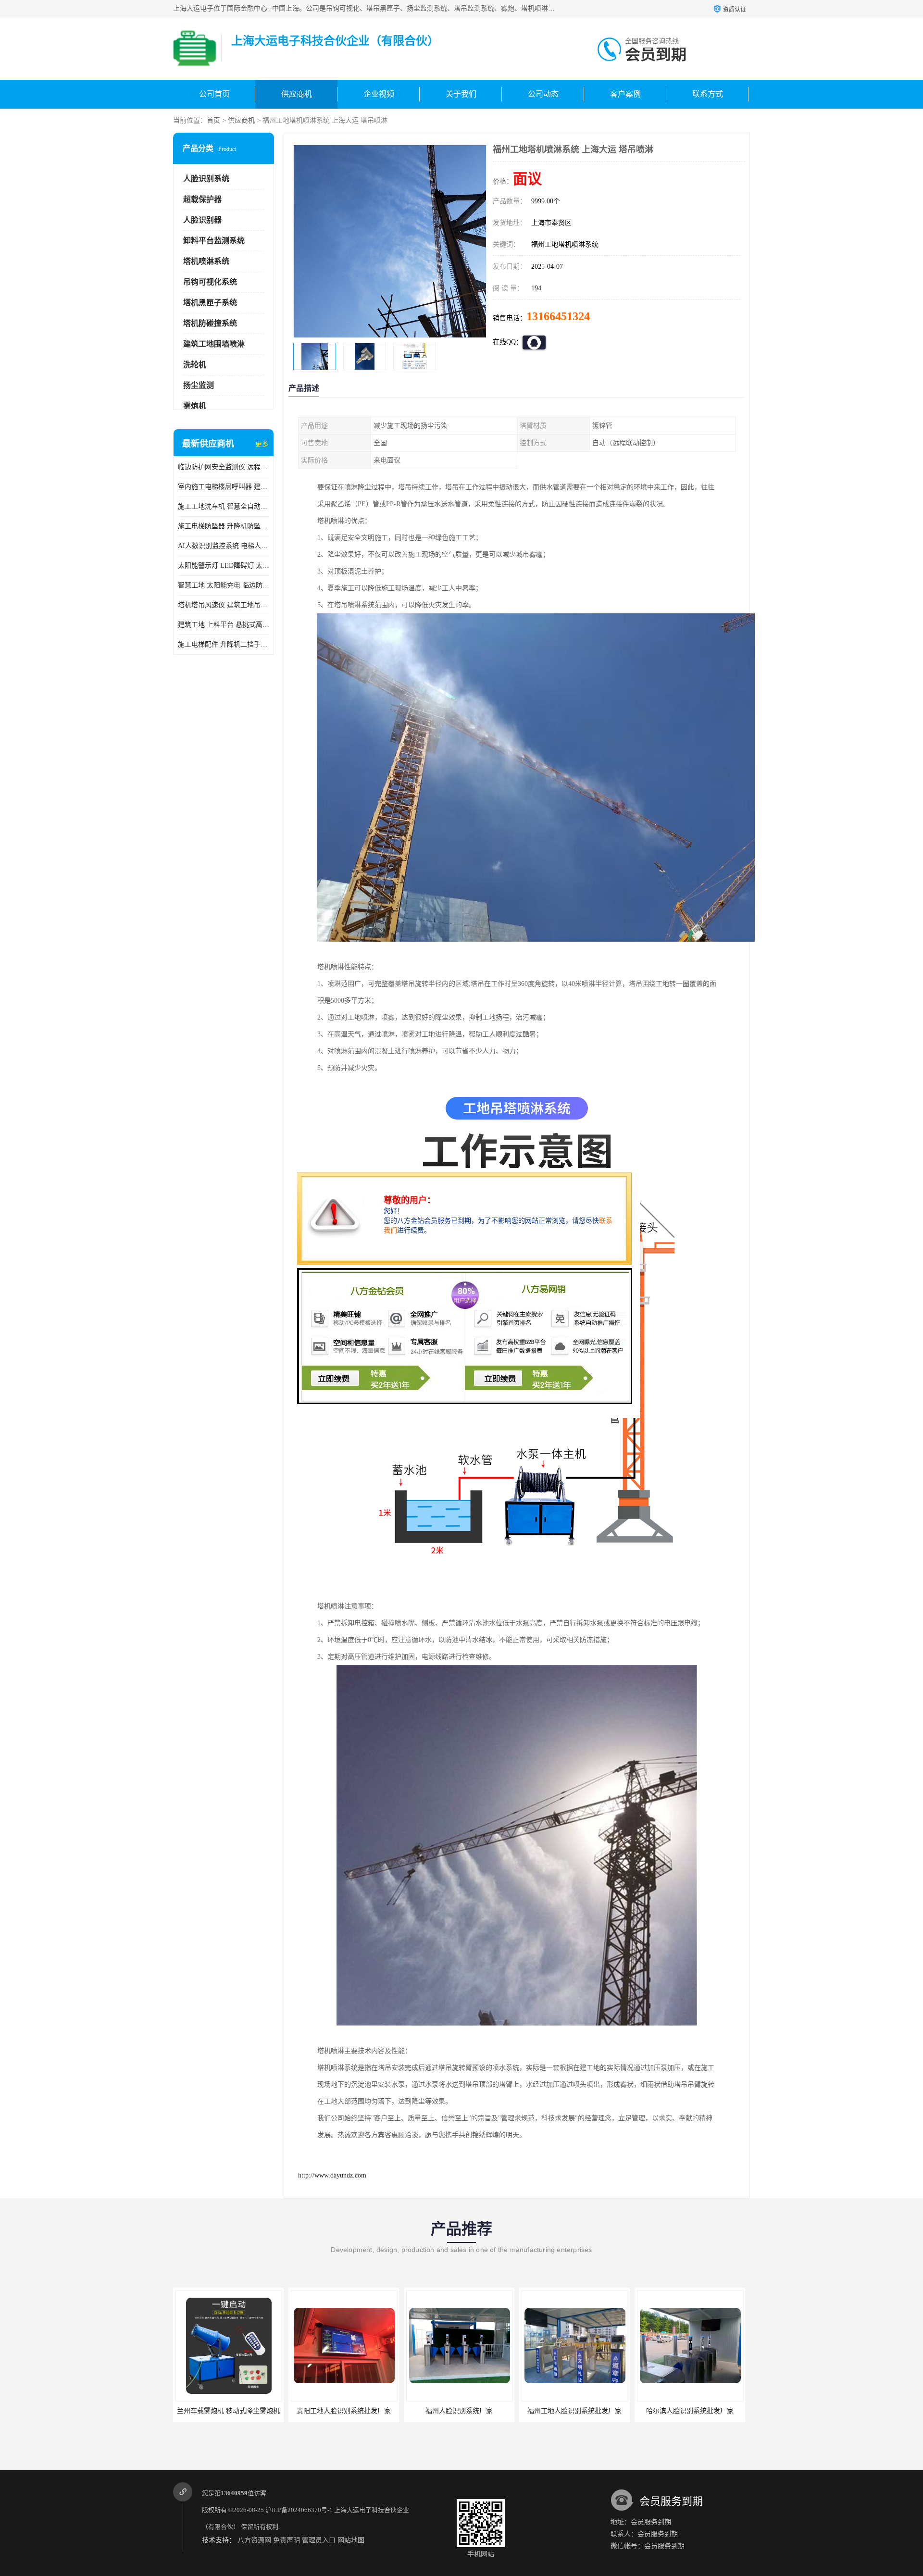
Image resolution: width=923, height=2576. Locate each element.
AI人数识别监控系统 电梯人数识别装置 (224, 546)
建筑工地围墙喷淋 (214, 344)
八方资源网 (254, 2540)
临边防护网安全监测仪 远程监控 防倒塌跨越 (224, 467)
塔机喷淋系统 (206, 261)
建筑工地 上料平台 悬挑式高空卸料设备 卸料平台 (224, 625)
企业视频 (379, 94)
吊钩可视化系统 (210, 282)
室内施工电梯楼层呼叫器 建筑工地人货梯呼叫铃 (224, 487)
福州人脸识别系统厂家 (344, 2411)
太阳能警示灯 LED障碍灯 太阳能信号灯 (224, 566)
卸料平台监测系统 (214, 241)
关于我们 (461, 94)
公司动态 (543, 94)
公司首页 (214, 94)
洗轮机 (195, 365)
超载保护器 (202, 199)
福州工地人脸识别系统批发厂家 (459, 2411)
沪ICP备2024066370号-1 (299, 2510)
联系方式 (708, 94)
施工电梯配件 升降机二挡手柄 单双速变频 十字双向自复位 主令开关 (224, 644)
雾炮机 (195, 406)
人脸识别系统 (206, 179)
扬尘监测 (199, 385)
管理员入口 (319, 2540)
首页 (213, 120)
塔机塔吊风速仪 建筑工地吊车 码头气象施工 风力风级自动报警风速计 (224, 605)
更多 (262, 444)
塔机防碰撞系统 (210, 323)
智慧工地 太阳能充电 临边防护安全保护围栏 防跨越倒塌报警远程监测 (224, 585)
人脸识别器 (202, 220)
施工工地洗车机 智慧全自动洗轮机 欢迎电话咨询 (224, 506)
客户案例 (625, 94)
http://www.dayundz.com (332, 2175)
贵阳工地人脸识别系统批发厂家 (228, 2411)
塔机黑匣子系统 (210, 303)
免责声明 (287, 2540)
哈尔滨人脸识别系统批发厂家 (574, 2411)
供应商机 (297, 94)
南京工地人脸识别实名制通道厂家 (690, 2411)
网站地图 (351, 2540)
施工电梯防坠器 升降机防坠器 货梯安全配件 (224, 526)
